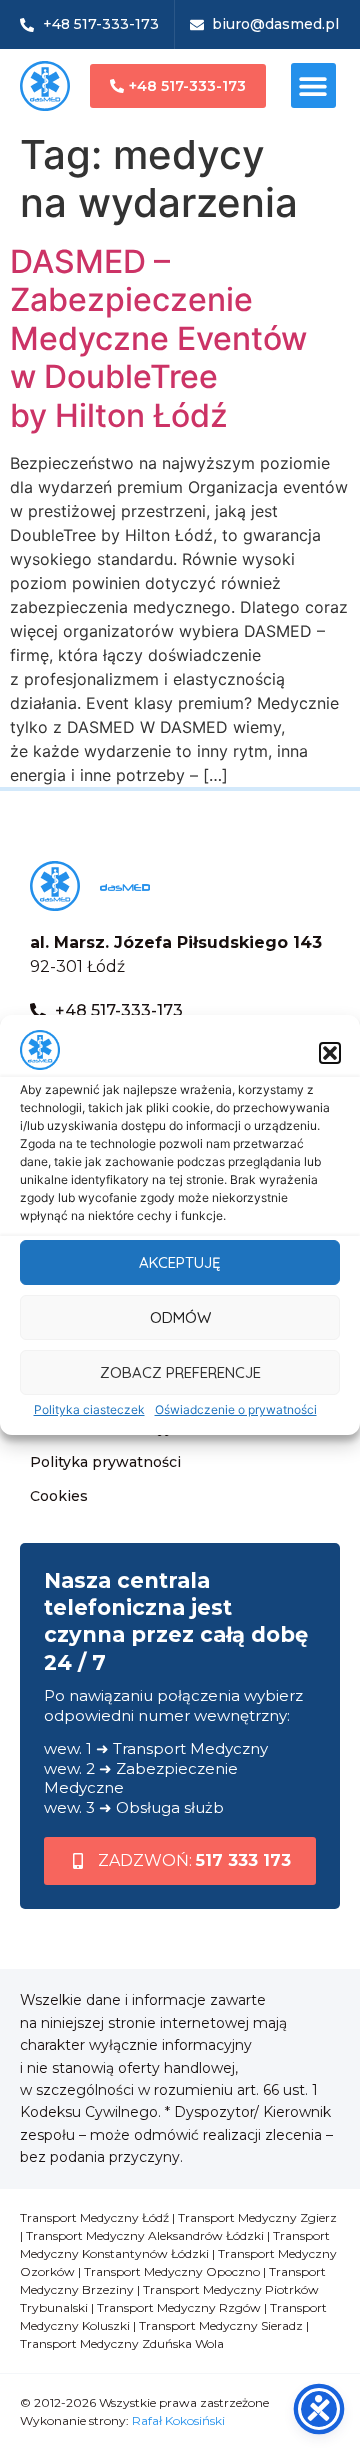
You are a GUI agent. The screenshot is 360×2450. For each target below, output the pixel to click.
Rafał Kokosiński (178, 2420)
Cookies (59, 1496)
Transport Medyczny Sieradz (221, 2325)
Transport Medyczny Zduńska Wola (122, 2343)
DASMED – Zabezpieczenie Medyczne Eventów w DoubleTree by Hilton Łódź (158, 338)
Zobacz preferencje (180, 1372)
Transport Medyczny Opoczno (172, 2271)
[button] (330, 1053)
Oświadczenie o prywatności (236, 1409)
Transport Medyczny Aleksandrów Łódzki (145, 2235)
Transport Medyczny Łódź (94, 2217)
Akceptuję (180, 1262)
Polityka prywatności (105, 1462)
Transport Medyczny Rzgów (179, 2307)
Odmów (180, 1317)
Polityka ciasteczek (89, 1409)
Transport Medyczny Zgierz (257, 2217)
